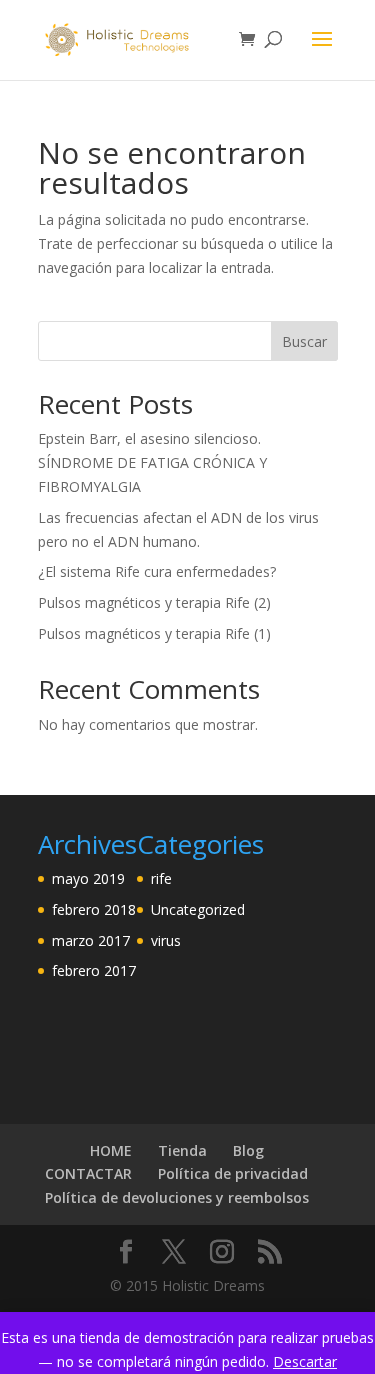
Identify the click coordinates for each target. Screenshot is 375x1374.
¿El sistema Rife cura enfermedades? (157, 571)
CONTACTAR (88, 1173)
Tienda (182, 1150)
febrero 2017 (94, 970)
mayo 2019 (88, 878)
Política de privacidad (233, 1173)
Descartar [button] (305, 1361)
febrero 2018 (94, 909)
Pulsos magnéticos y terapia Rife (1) (154, 633)
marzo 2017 (91, 940)
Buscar (304, 341)
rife (161, 878)
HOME (111, 1150)
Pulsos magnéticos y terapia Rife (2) (154, 602)
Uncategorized (198, 909)
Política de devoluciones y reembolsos (177, 1197)
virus (166, 940)
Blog (248, 1150)
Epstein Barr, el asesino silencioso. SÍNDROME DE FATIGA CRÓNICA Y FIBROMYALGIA (152, 462)
